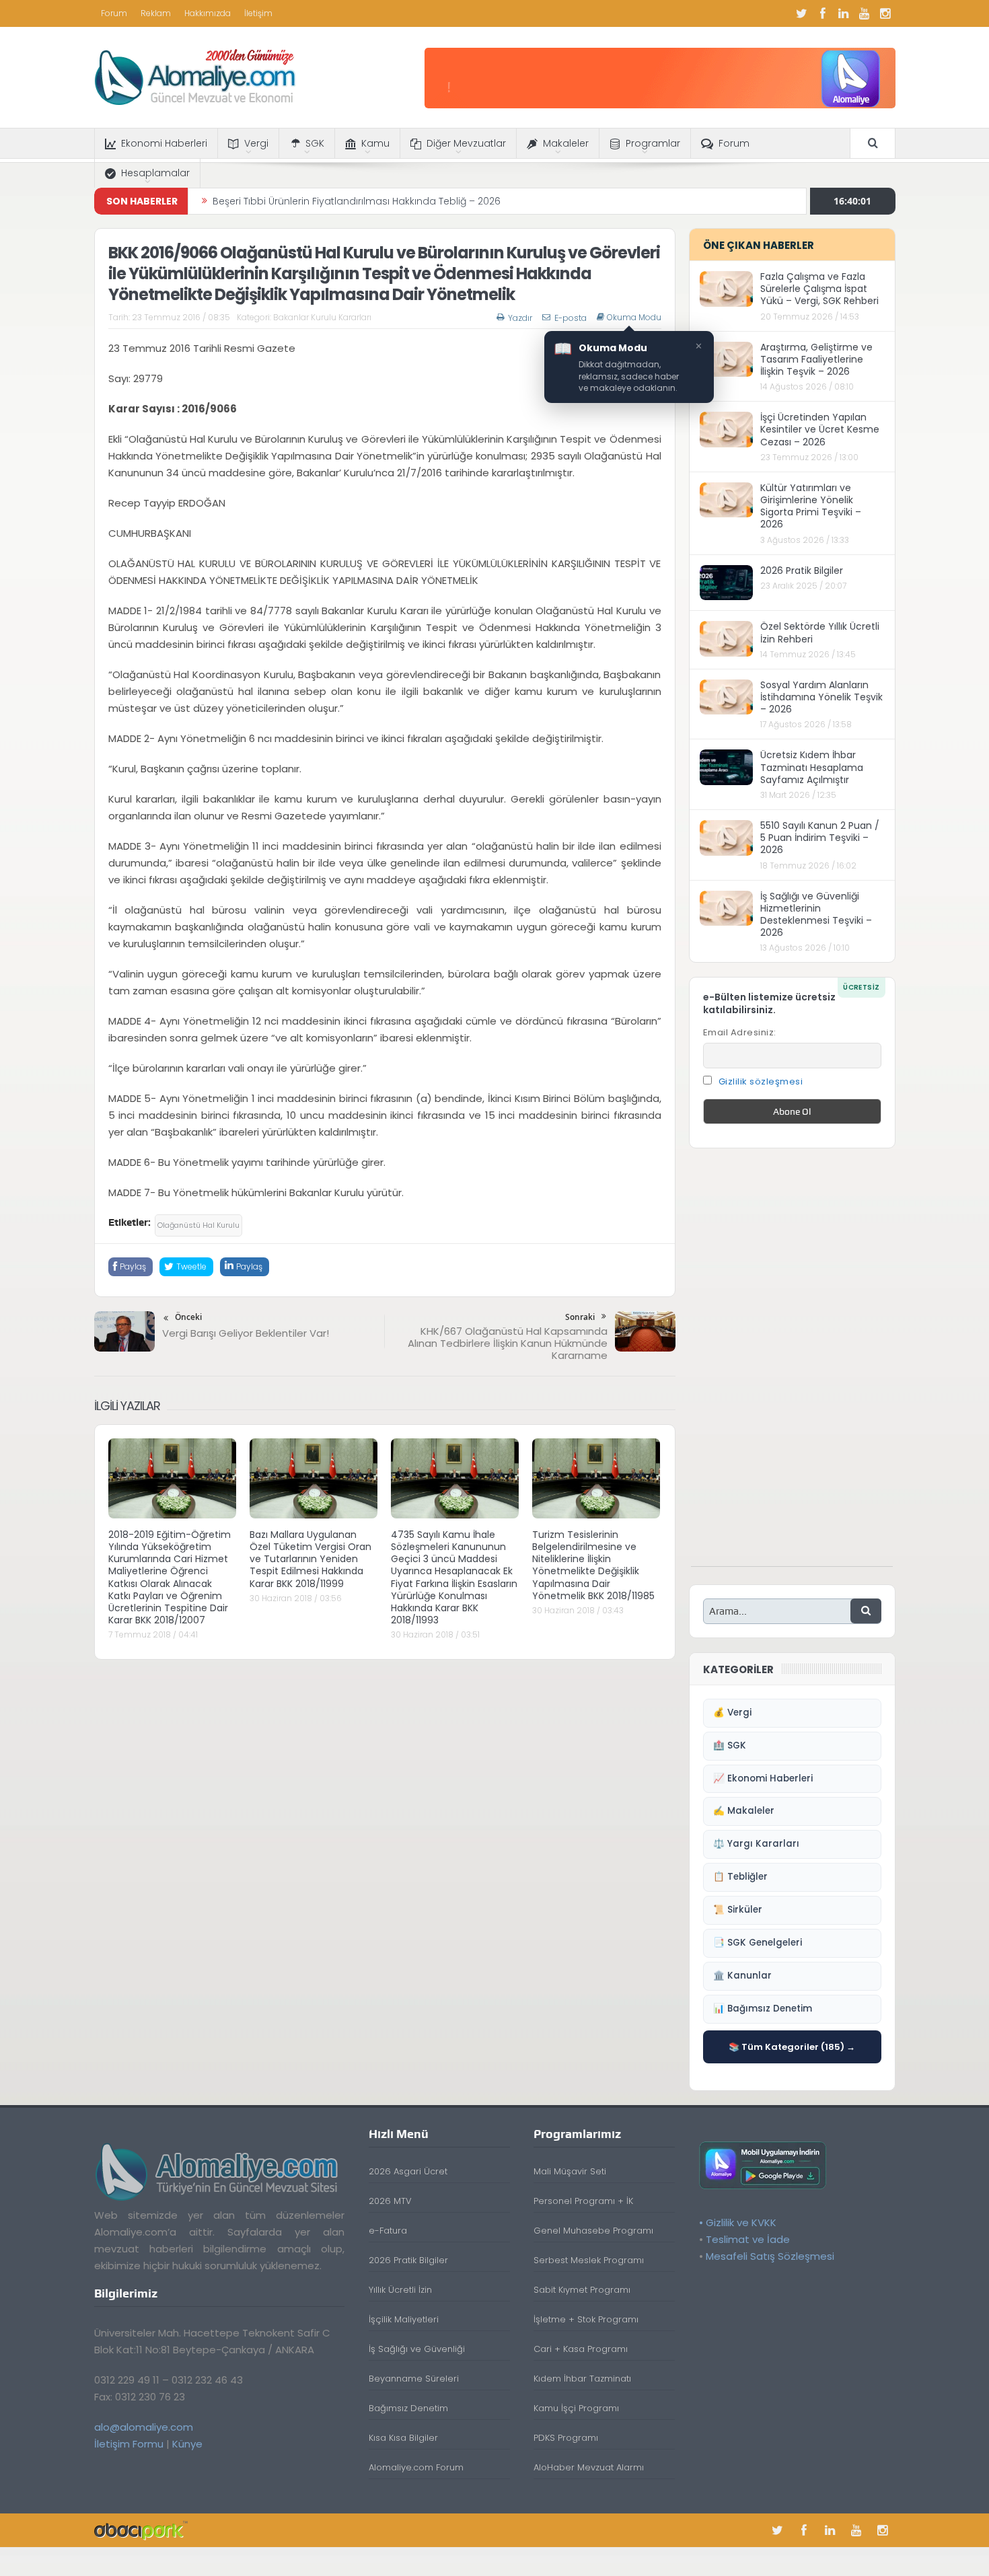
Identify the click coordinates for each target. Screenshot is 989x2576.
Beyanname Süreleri (414, 2379)
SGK (315, 143)
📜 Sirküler (738, 1910)
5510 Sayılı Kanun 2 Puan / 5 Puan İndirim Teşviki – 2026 (820, 838)
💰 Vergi (732, 1713)
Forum (114, 13)
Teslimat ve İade (748, 2239)
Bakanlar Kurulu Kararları (322, 317)
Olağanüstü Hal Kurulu (198, 1225)
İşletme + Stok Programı (586, 2319)
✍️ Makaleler (744, 1811)
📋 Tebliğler (740, 1877)
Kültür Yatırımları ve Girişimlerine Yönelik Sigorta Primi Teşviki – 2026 (811, 506)
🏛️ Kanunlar (742, 1976)
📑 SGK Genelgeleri (758, 1943)
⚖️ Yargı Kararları (756, 1844)
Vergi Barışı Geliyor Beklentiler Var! (246, 1333)
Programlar (653, 143)
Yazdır (520, 318)
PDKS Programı (566, 2438)
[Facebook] (823, 13)
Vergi (256, 143)
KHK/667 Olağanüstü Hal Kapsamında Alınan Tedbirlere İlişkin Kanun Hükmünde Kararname (508, 1343)
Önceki (188, 1317)
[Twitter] (802, 13)
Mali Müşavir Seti (570, 2171)
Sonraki (580, 1317)
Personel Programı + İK (583, 2201)
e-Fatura (388, 2231)
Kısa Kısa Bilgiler (403, 2438)
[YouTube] (865, 13)
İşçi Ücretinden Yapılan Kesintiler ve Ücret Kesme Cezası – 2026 (820, 429)
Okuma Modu (634, 318)
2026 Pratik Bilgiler (802, 571)
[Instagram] (885, 13)
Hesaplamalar (155, 173)
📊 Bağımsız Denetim (763, 2009)
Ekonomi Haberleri (164, 143)
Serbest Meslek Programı (589, 2260)
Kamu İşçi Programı (576, 2408)
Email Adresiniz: (740, 1032)
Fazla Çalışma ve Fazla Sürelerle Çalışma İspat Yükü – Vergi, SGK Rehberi (819, 289)
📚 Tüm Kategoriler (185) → (792, 2047)
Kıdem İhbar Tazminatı (582, 2379)
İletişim (258, 13)
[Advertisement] (792, 1364)
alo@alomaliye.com (144, 2427)
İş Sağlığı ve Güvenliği (417, 2349)
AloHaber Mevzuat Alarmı (589, 2467)
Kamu (375, 143)
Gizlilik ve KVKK (741, 2222)
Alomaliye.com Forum (416, 2467)
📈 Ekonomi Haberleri (763, 1778)
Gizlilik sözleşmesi (761, 1081)
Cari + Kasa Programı (581, 2349)
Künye (187, 2444)
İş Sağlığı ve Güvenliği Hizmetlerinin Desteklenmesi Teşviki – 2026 (816, 915)
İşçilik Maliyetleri (404, 2319)
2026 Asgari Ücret (408, 2171)
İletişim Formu (129, 2444)
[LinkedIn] (844, 13)
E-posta (571, 318)
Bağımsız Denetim (408, 2408)
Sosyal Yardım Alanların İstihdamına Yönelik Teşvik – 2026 (821, 697)
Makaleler (566, 143)
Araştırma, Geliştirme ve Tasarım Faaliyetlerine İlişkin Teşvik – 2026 (816, 359)
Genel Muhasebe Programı (593, 2231)
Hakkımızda (208, 13)
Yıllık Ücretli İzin (400, 2290)
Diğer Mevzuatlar (466, 143)
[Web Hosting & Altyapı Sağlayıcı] (141, 2530)
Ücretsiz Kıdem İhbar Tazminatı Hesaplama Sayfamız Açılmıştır (812, 767)
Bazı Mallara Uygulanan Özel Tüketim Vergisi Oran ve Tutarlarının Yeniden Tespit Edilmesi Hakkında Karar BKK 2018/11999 (310, 1559)
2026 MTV (390, 2201)
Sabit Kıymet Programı (582, 2290)
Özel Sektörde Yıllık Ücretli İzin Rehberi (820, 632)
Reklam (156, 13)
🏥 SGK (730, 1745)
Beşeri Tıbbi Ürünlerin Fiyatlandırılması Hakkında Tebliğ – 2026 (357, 201)
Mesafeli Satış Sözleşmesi (770, 2256)
